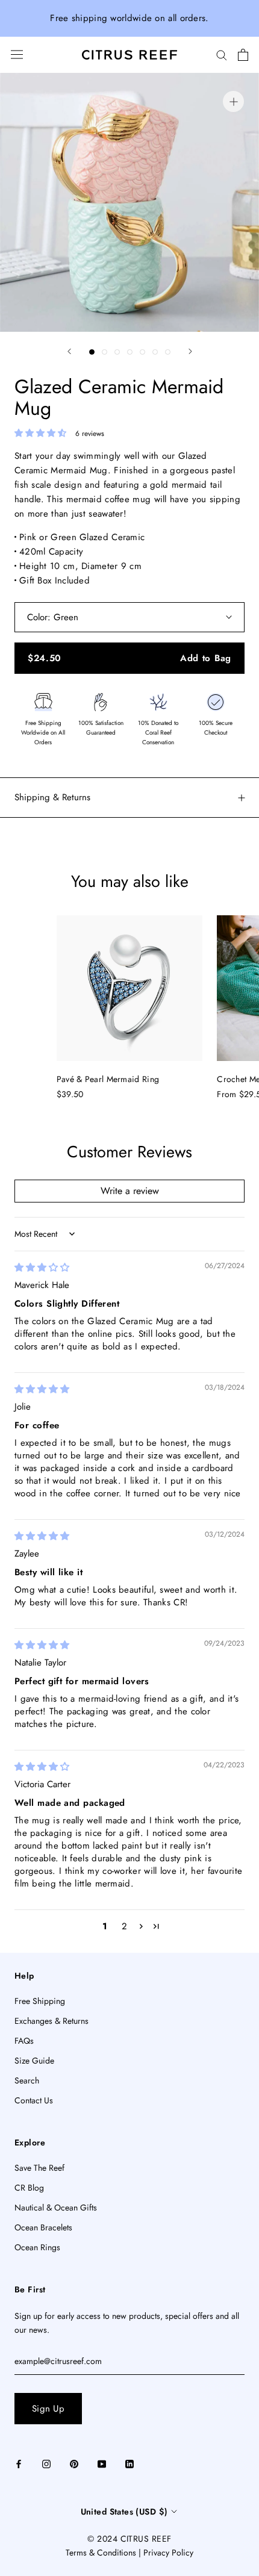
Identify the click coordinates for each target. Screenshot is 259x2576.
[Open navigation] (17, 54)
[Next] (190, 351)
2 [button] (124, 1926)
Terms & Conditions (101, 2553)
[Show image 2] (105, 352)
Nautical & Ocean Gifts (56, 2207)
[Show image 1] (92, 352)
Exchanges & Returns (51, 2021)
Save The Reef (39, 2168)
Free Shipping (40, 2001)
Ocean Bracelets (43, 2227)
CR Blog (29, 2188)
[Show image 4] (130, 352)
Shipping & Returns (52, 797)
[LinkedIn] (129, 2464)
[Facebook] (19, 2464)
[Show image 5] (142, 352)
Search (27, 2080)
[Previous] (69, 351)
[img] (42, 1268)
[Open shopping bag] (243, 55)
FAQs (24, 2041)
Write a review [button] (130, 1191)
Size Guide (34, 2061)
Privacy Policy (168, 2553)
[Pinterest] (74, 2464)
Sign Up (48, 2409)
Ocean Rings (37, 2247)
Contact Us (34, 2100)
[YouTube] (102, 2464)
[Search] (222, 54)
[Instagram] (46, 2464)
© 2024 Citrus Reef (129, 2539)
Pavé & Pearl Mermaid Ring (108, 1079)
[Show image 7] (168, 352)
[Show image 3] (117, 352)
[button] (42, 433)
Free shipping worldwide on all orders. (129, 18)
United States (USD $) (124, 2512)
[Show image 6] (155, 352)
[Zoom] (233, 101)
